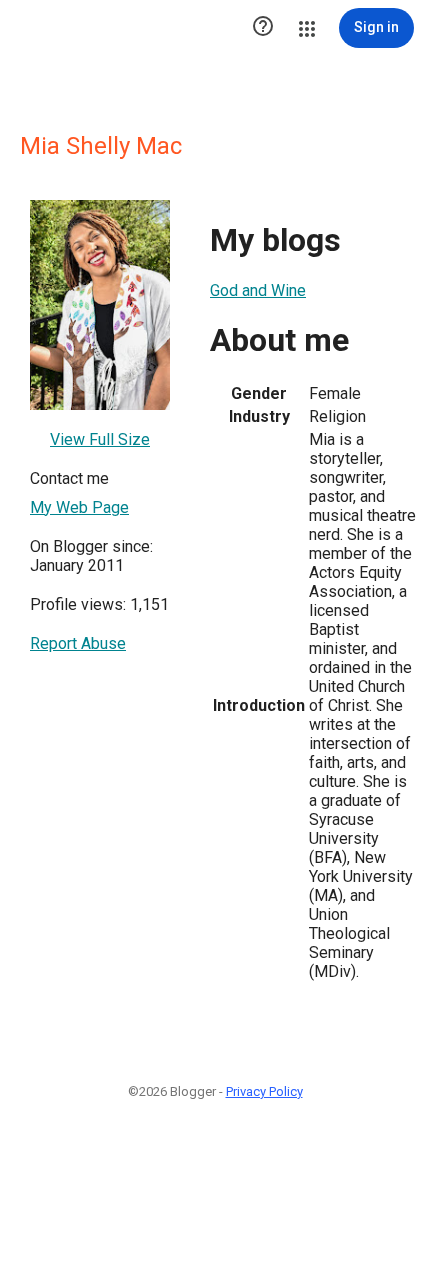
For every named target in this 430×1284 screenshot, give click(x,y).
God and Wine (258, 290)
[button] (263, 28)
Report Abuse (78, 643)
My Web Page (79, 507)
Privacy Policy (264, 1091)
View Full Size (100, 439)
